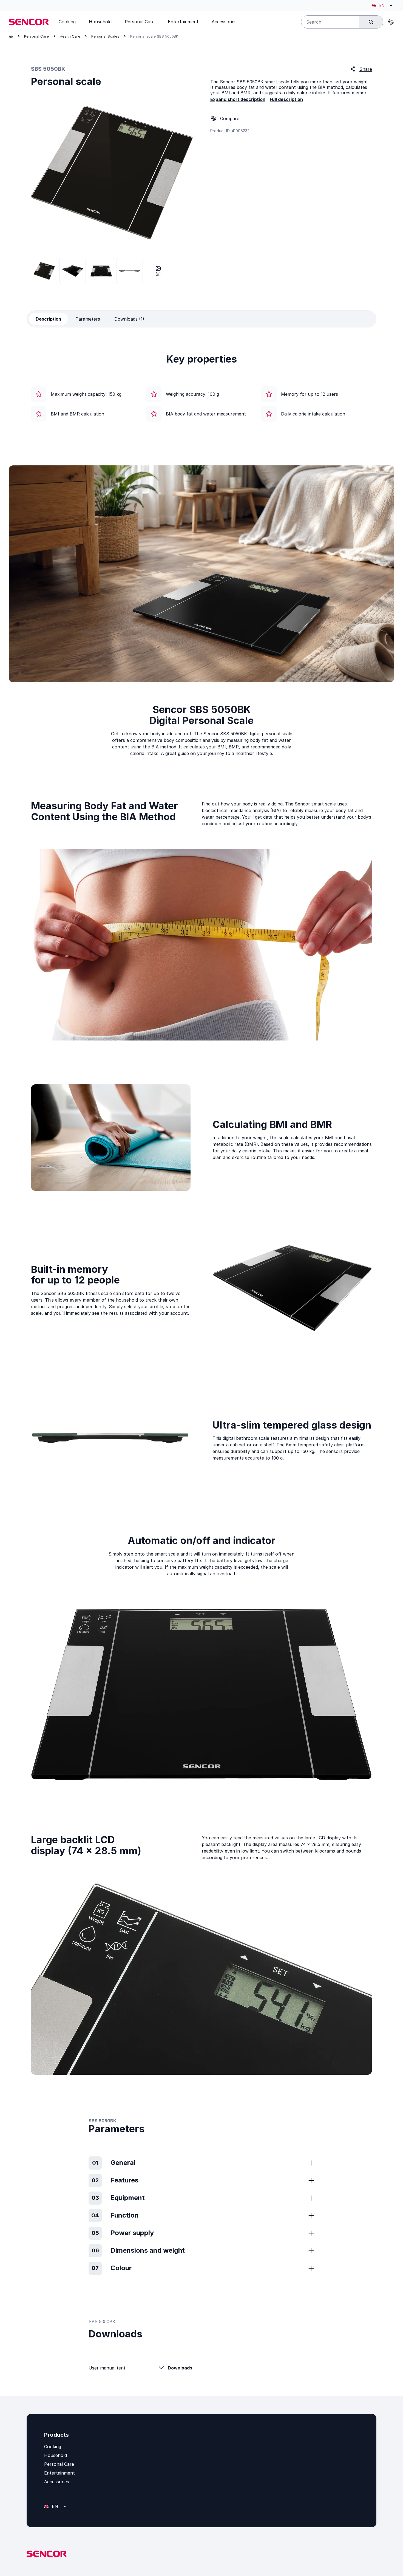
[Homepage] (11, 36)
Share (366, 69)
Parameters (88, 319)
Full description (286, 99)
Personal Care (36, 36)
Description (48, 319)
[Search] (371, 22)
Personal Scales (105, 36)
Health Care (70, 36)
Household (56, 2455)
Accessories (57, 2482)
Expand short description (238, 99)
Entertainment (59, 2473)
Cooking (53, 2447)
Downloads (180, 2368)
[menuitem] (67, 22)
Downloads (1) (129, 319)
